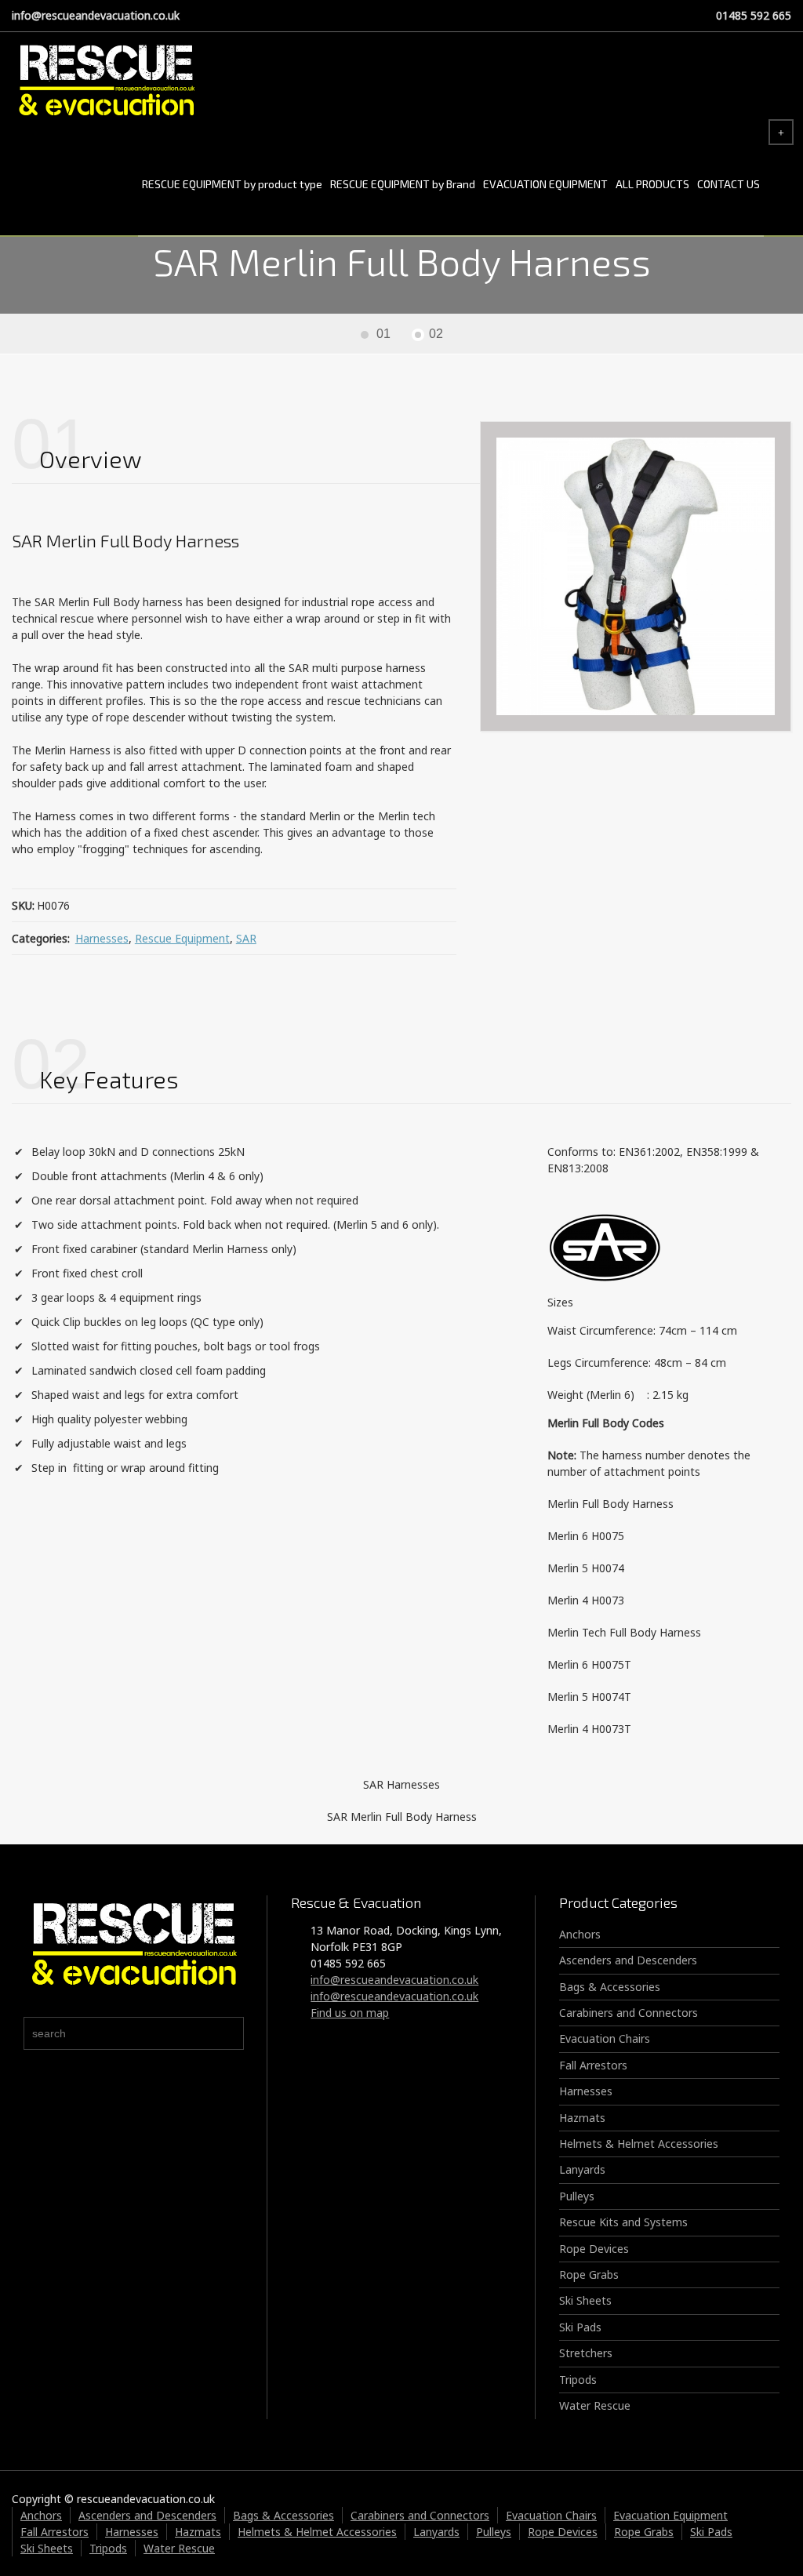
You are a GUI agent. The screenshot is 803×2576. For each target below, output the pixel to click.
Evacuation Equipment (670, 2515)
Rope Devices (594, 2249)
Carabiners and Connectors (629, 2013)
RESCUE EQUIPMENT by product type (232, 184)
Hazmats (582, 2118)
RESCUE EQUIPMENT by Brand (403, 184)
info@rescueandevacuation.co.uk (96, 15)
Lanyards (582, 2169)
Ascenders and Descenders (628, 1960)
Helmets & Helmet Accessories (639, 2144)
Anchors (580, 1934)
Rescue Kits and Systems (623, 2222)
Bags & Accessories (610, 1987)
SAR (246, 938)
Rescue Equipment (182, 938)
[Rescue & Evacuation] (106, 82)
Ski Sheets (585, 2300)
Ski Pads (580, 2327)
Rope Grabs (589, 2274)
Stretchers (586, 2353)
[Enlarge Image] (636, 577)
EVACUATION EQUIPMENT (545, 184)
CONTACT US (729, 184)
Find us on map (350, 2013)
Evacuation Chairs (605, 2038)
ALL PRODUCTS (652, 184)
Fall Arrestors (593, 2065)
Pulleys (577, 2196)
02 (436, 334)
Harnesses (102, 938)
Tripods (578, 2380)
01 (383, 334)
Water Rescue (595, 2405)
